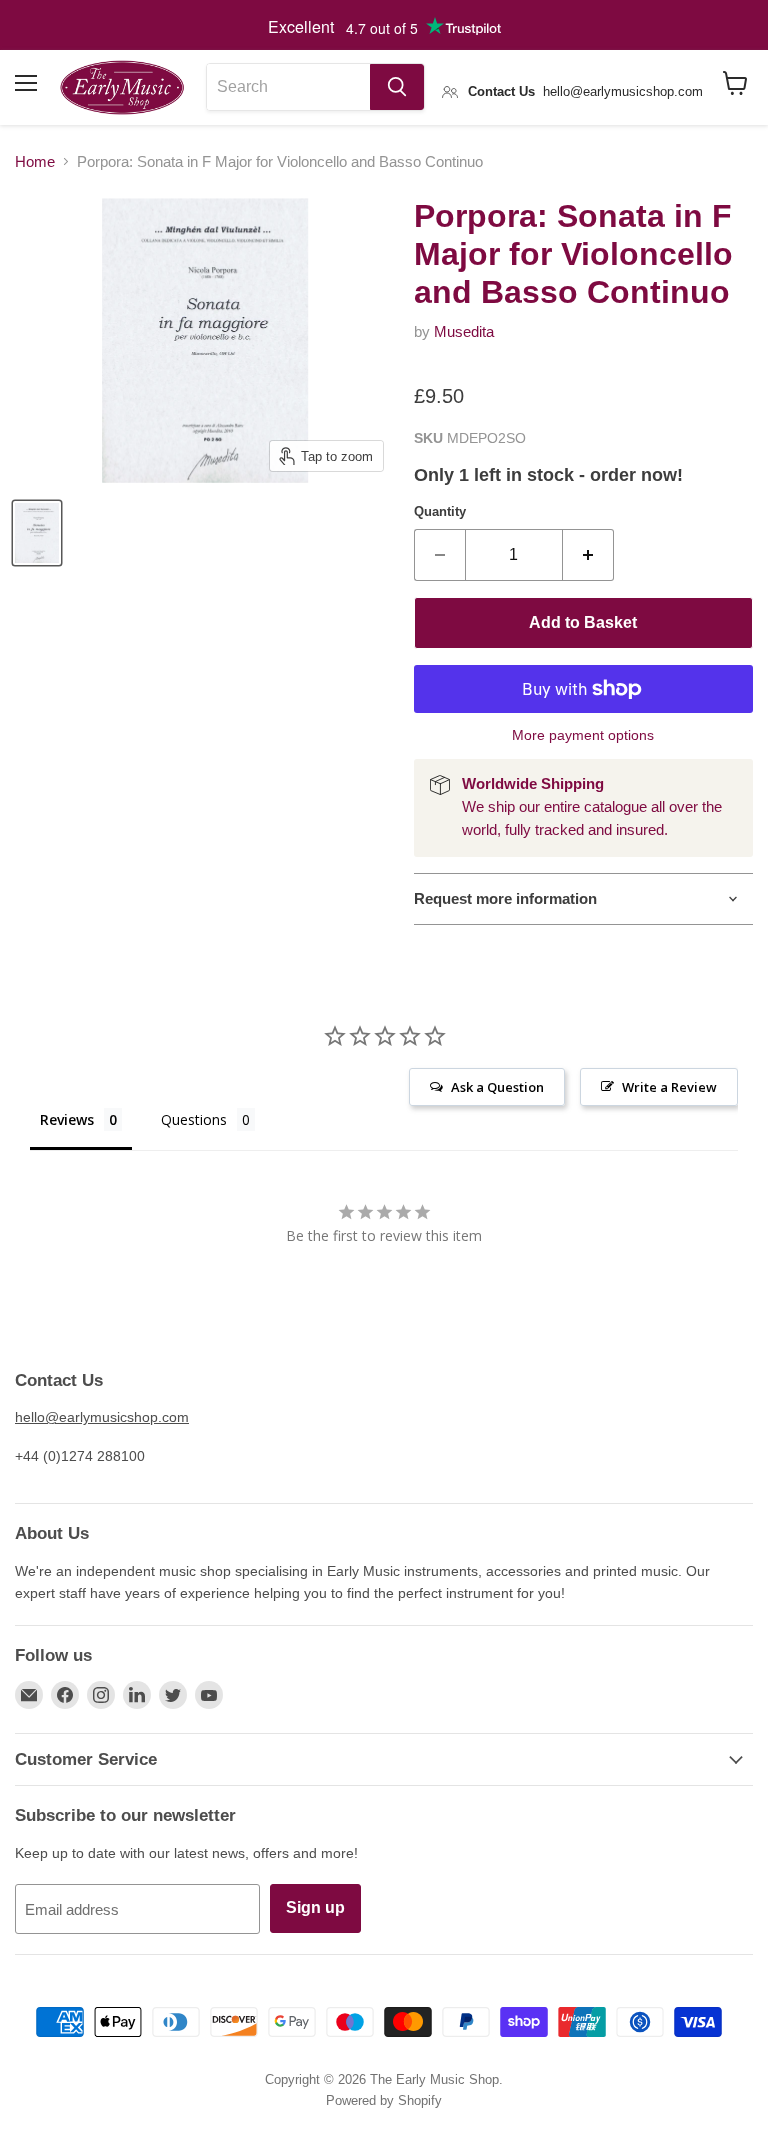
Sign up (315, 1907)
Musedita (464, 331)
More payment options (583, 735)
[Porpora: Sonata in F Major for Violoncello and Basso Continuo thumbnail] (37, 533)
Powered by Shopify (384, 2100)
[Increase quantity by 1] (588, 555)
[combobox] (288, 87)
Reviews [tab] (67, 1119)
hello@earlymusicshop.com (102, 1417)
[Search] (397, 87)
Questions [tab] (194, 1119)
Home (35, 161)
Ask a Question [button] (497, 1087)
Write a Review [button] (669, 1087)
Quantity (440, 511)
